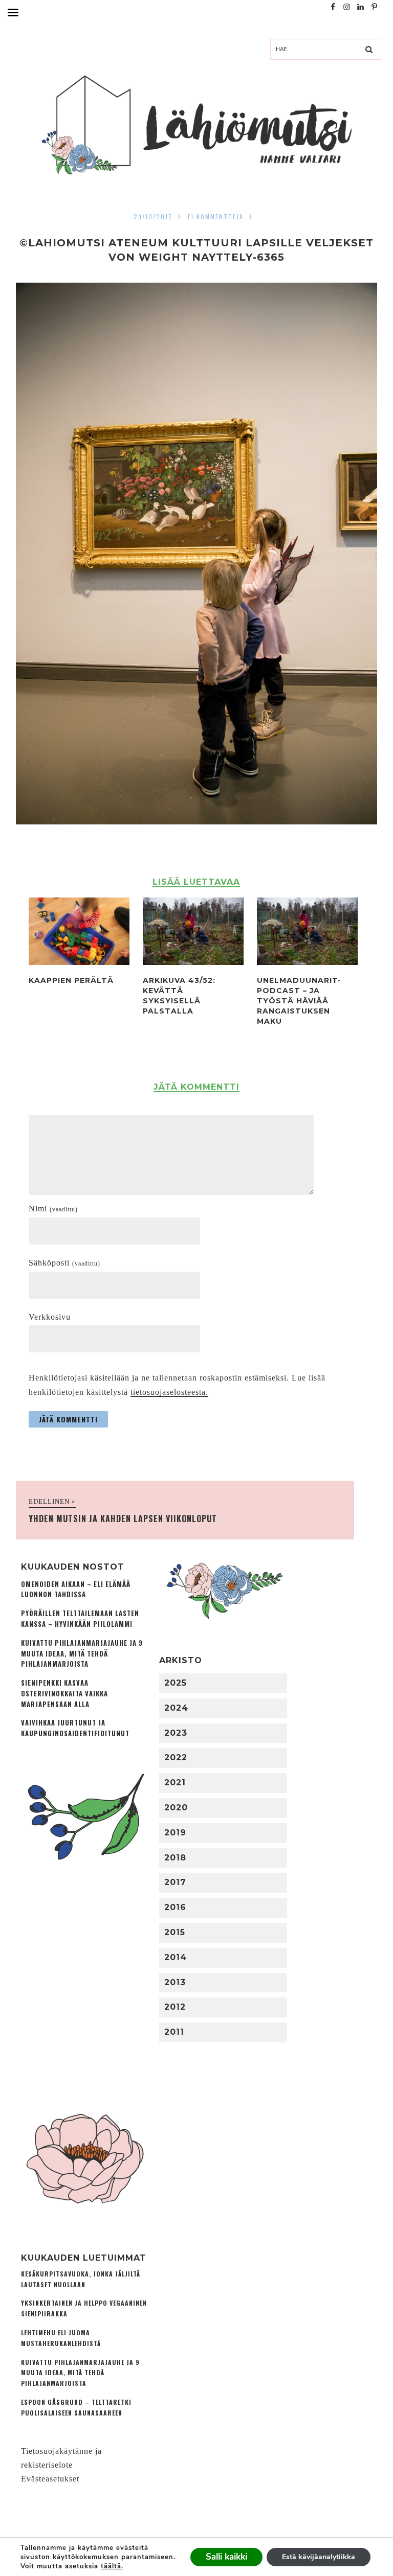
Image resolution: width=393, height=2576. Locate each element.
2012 (175, 2007)
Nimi (53, 1209)
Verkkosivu (50, 1317)
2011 (174, 2032)
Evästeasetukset (50, 2479)
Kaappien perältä (71, 980)
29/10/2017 (153, 216)
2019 (175, 1833)
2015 (175, 1932)
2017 (175, 1882)
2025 (176, 1683)
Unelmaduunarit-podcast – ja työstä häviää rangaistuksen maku (299, 1001)
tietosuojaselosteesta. (169, 1392)
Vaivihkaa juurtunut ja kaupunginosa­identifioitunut (75, 1728)
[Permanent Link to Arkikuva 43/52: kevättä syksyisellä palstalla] (193, 962)
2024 (176, 1708)
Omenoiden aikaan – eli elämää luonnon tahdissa (76, 1590)
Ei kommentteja (216, 216)
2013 (175, 1982)
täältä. (112, 2566)
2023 (176, 1733)
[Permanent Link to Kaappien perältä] (79, 962)
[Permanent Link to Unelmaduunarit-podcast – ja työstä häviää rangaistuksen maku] (307, 962)
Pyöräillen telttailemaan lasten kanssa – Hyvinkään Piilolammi (80, 1619)
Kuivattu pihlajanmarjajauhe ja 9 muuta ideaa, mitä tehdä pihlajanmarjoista (82, 1654)
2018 (175, 1858)
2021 (175, 1782)
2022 (176, 1757)
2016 (175, 1907)
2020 (176, 1808)
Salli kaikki (226, 2557)
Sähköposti (64, 1263)
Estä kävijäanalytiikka (319, 2557)
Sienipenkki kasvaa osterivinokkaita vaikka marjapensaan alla (64, 1694)
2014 (176, 1957)
